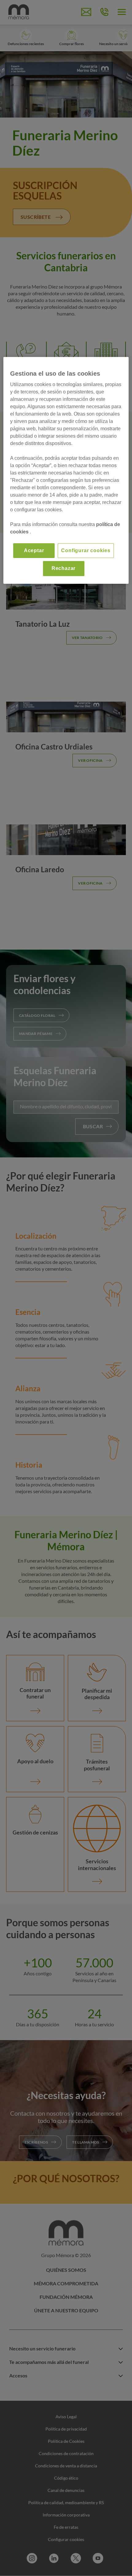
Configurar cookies (86, 550)
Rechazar (64, 568)
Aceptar (34, 550)
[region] (66, 470)
